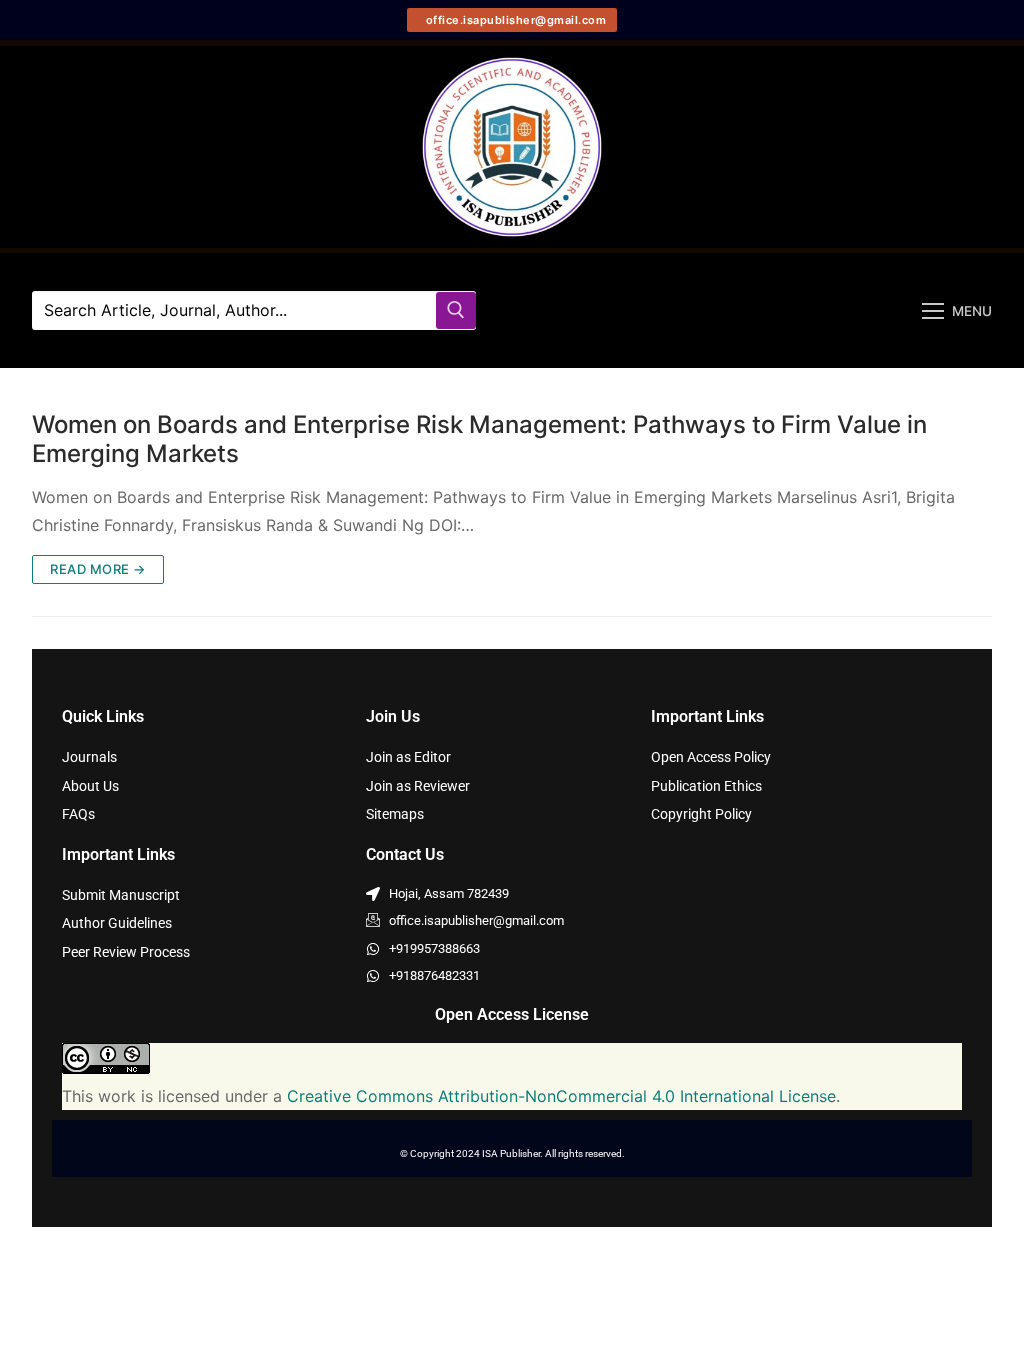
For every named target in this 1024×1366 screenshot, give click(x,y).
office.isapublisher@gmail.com (514, 20)
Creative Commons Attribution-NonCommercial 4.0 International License (561, 1096)
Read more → (98, 569)
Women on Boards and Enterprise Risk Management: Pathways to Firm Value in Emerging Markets (479, 439)
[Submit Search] (456, 310)
